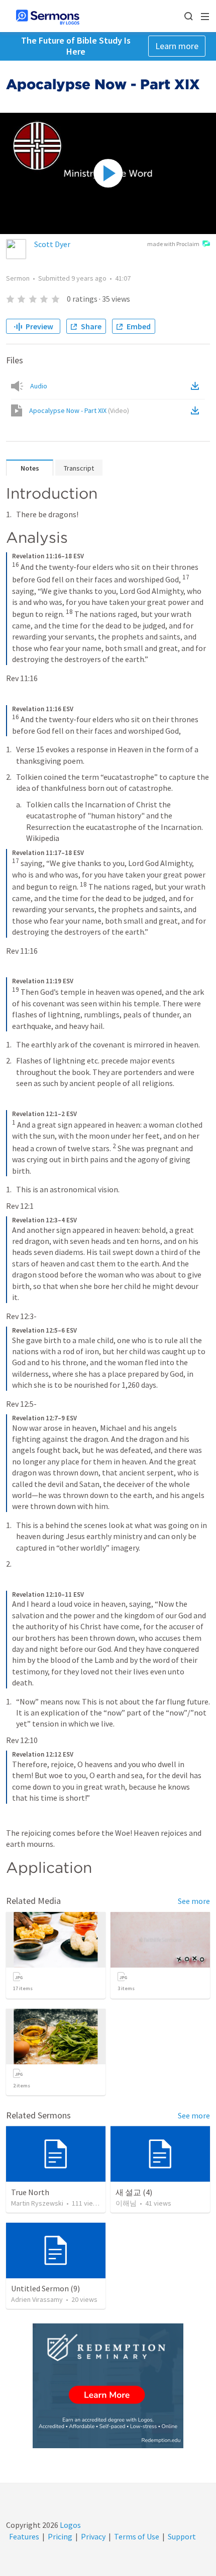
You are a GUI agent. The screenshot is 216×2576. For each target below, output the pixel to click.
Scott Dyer (52, 244)
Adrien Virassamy (37, 2299)
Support (182, 2536)
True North (30, 2192)
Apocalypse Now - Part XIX (79, 410)
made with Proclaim (173, 244)
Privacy (93, 2536)
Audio (39, 386)
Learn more (177, 46)
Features (24, 2536)
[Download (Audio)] (197, 386)
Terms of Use (137, 2536)
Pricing (60, 2536)
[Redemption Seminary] (108, 2386)
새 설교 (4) (134, 2192)
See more (194, 1901)
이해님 (126, 2203)
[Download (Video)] (197, 410)
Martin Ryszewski (37, 2203)
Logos (70, 2525)
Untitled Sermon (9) (45, 2288)
